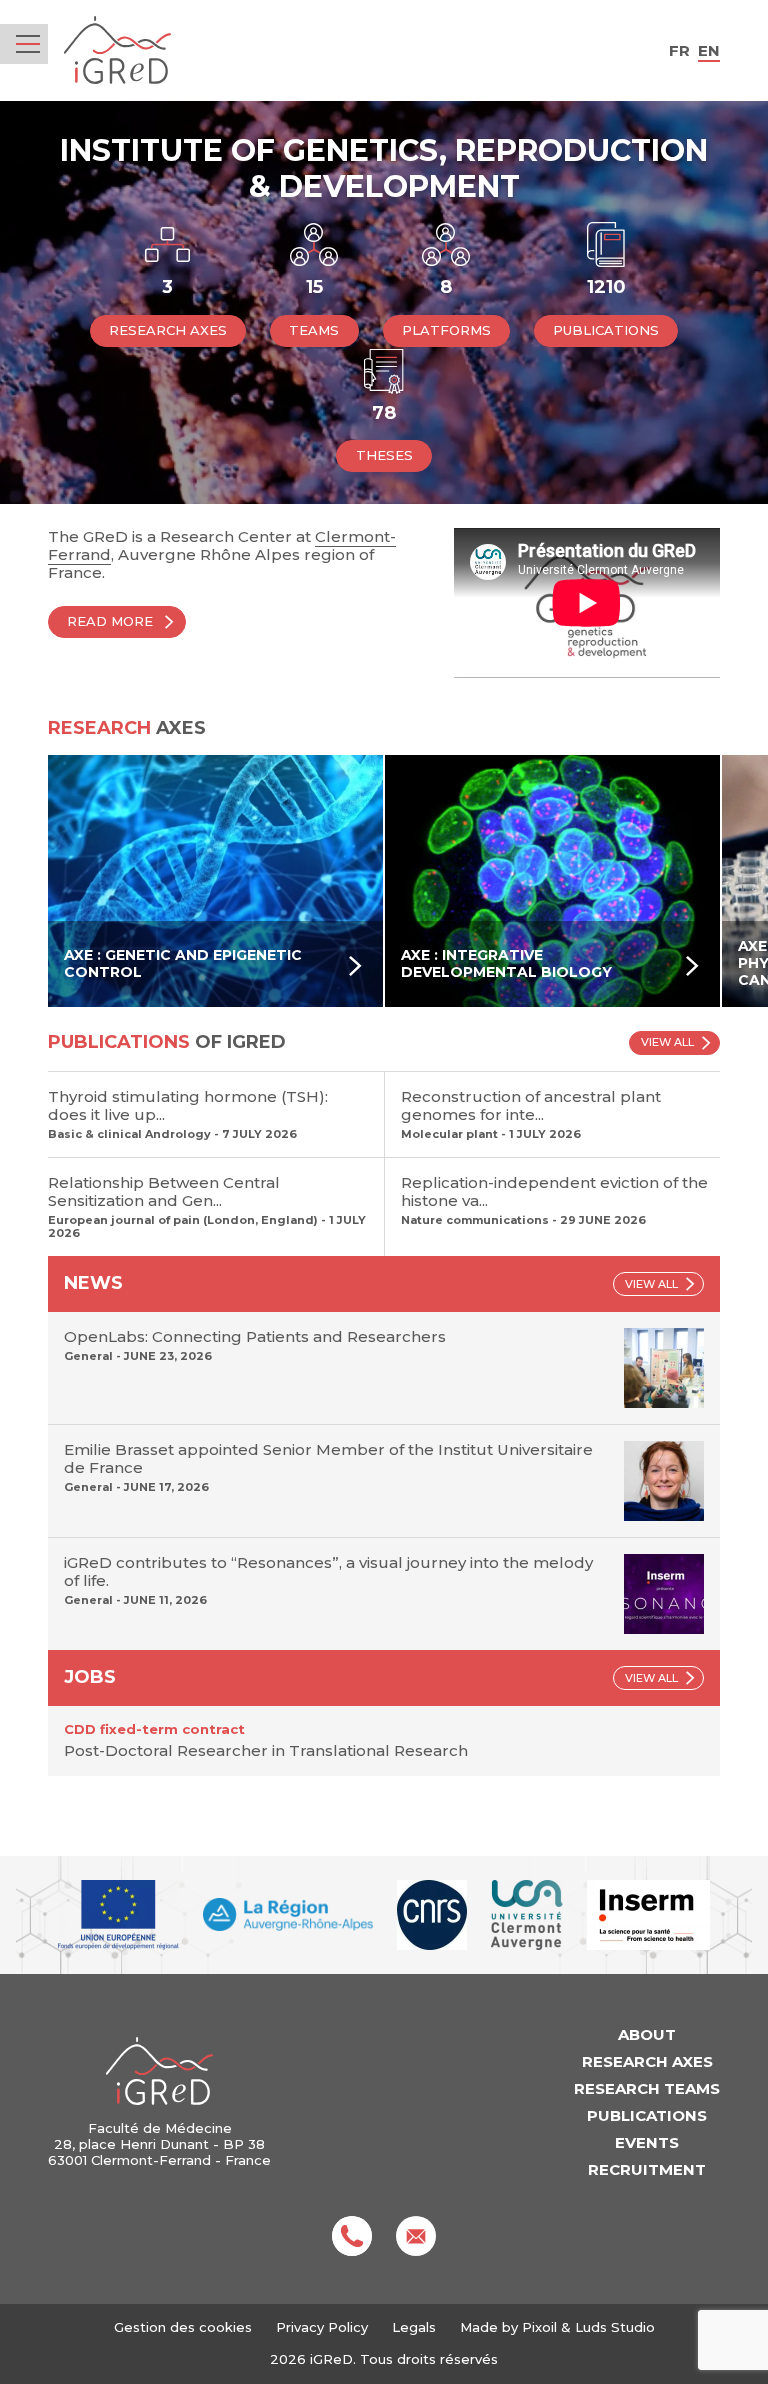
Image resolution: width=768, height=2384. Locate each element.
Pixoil (539, 2327)
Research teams (647, 2088)
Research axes (647, 2061)
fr (679, 50)
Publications (647, 2115)
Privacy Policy (322, 2327)
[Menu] (28, 44)
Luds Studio (615, 2327)
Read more (110, 621)
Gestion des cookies (183, 2327)
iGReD (117, 50)
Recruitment (647, 2169)
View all (667, 1042)
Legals (414, 2327)
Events (647, 2142)
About (647, 2034)
